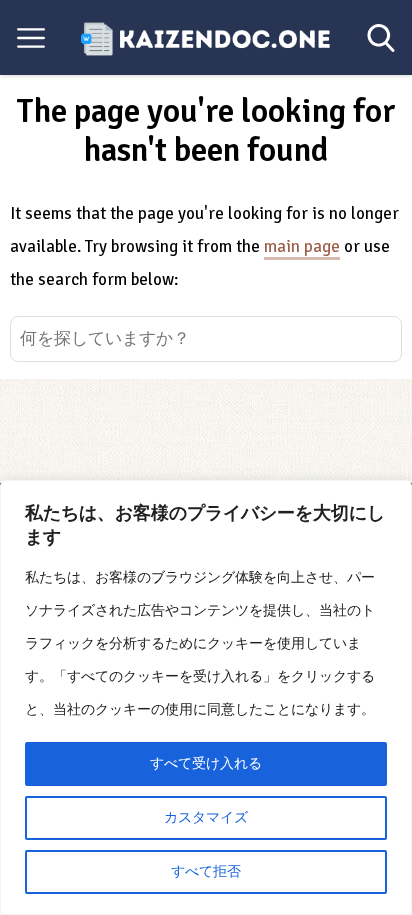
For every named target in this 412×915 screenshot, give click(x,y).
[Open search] (381, 38)
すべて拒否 (206, 871)
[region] (206, 697)
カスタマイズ (206, 817)
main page (302, 246)
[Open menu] (31, 38)
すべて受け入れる (206, 763)
